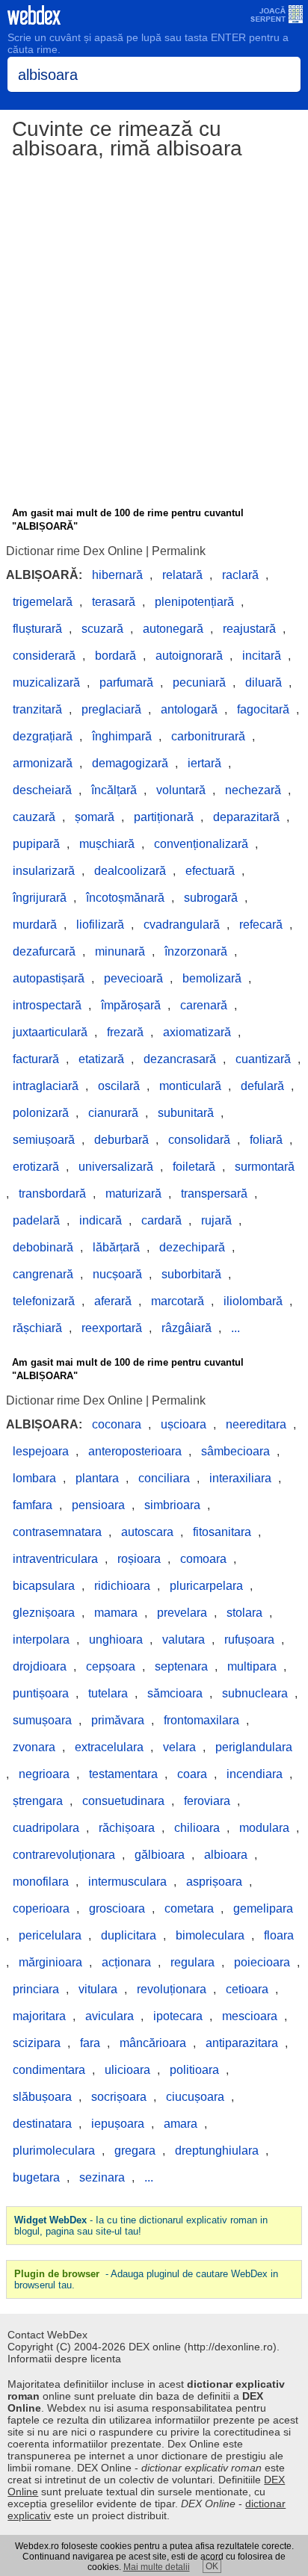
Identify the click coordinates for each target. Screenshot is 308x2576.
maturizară (133, 1193)
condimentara (49, 2070)
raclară (240, 575)
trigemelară (43, 602)
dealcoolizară (130, 871)
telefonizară (44, 1301)
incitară (262, 656)
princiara (36, 1989)
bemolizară (212, 978)
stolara (244, 1613)
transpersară (214, 1193)
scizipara (37, 2043)
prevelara (182, 1613)
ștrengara (38, 1801)
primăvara (118, 1720)
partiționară (164, 817)
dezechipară (192, 1247)
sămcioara (175, 1693)
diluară (264, 682)
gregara (135, 2151)
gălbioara (160, 1855)
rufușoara (249, 1640)
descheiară (42, 790)
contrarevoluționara (64, 1855)
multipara (252, 1666)
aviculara (110, 2016)
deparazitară (246, 817)
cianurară (113, 1113)
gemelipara (263, 1908)
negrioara (44, 1774)
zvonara (34, 1747)
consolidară (199, 1140)
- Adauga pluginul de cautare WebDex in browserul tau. (146, 2279)
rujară (216, 1220)
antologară (189, 709)
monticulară (190, 1086)
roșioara (139, 1559)
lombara (34, 1478)
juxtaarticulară (50, 1032)
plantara (97, 1478)
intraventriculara (55, 1559)
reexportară (112, 1328)
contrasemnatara (57, 1532)
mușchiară (107, 844)
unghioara (116, 1640)
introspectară (47, 1005)
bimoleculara (210, 1935)
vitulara (98, 1989)
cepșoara (111, 1666)
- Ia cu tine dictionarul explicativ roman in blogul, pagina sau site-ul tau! (141, 2226)
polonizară (41, 1113)
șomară (95, 817)
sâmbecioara (235, 1451)
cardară (161, 1220)
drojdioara (40, 1666)
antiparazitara (242, 2043)
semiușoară (44, 1140)
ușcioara (184, 1424)
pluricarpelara (206, 1586)
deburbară (121, 1140)
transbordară (52, 1193)
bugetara (36, 2177)
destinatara (42, 2124)
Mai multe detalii (157, 2567)
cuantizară (263, 1059)
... (235, 1328)
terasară (114, 602)
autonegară (173, 629)
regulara (192, 1962)
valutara (184, 1640)
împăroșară (131, 1005)
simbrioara (172, 1505)
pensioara (98, 1505)
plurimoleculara (54, 2151)
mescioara (250, 2016)
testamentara (123, 1774)
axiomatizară (197, 1032)
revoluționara (172, 1989)
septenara (181, 1666)
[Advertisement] (154, 335)
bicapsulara (44, 1586)
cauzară (34, 817)
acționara (126, 1962)
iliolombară (253, 1301)
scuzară (102, 629)
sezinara (102, 2177)
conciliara (164, 1478)
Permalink (179, 551)
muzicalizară (46, 682)
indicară (101, 1220)
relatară (182, 575)
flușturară (37, 629)
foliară (266, 1140)
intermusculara (127, 1882)
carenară (204, 1005)
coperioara (41, 1908)
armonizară (43, 763)
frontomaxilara (201, 1720)
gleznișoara (44, 1613)
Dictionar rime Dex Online (74, 551)
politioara (194, 2070)
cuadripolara (46, 1828)
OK (212, 2566)
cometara (189, 1908)
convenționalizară (201, 844)
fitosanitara (222, 1532)
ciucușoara (195, 2097)
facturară (36, 1059)
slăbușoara (42, 2097)
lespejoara (41, 1451)
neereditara (256, 1424)
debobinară (43, 1247)
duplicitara (129, 1935)
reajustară (249, 629)
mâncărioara (153, 2043)
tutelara (108, 1693)
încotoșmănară (125, 898)
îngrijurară (40, 898)
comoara (203, 1559)
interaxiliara (240, 1478)
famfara (33, 1505)
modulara (264, 1828)
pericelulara (50, 1935)
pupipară (36, 844)
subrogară (211, 898)
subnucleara (255, 1693)
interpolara (41, 1640)
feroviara (207, 1801)
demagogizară (130, 763)
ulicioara (127, 2070)
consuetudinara (123, 1801)
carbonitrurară (208, 736)
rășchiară (37, 1328)
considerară (44, 656)
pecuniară (199, 682)
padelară (36, 1220)
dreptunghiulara (217, 2151)
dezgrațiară (43, 736)
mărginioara (50, 1962)
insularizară (44, 871)
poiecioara (262, 1962)
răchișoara (127, 1828)
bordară (115, 656)
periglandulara (254, 1747)
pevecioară (133, 978)
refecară (261, 925)
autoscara (147, 1532)
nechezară (253, 790)
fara (90, 2043)
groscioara (117, 1908)
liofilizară (100, 925)
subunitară (186, 1113)
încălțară (114, 790)
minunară (120, 951)
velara (179, 1747)
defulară (262, 1086)
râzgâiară (187, 1328)
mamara (116, 1613)
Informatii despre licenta (64, 2359)
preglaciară (111, 709)
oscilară (119, 1086)
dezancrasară (180, 1059)
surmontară (265, 1167)
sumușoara (42, 1720)
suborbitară (191, 1274)
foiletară (194, 1167)
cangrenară (43, 1274)
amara (181, 2124)
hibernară (117, 575)
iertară (204, 763)
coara (192, 1774)
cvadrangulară (182, 925)
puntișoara (41, 1693)
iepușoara (118, 2124)
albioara (226, 1855)
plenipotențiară (194, 602)
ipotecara (178, 2016)
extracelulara (109, 1747)
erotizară (36, 1167)
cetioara (247, 1989)
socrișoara (119, 2097)
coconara (117, 1424)
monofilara (41, 1882)
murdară (35, 925)
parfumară (126, 682)
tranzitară (37, 709)
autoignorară (189, 656)
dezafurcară (44, 951)
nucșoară (117, 1274)
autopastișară (49, 978)
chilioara (197, 1828)
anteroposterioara (135, 1451)
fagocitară (263, 709)
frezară (125, 1032)
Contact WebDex (47, 2335)
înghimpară (122, 736)
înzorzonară (196, 951)
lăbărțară (116, 1247)
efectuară (210, 871)
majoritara (39, 2016)
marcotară (178, 1301)
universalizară (116, 1167)
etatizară (101, 1059)
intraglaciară (46, 1086)
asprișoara (214, 1882)
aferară (113, 1301)
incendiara (255, 1774)
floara (279, 1935)
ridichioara (122, 1586)
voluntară (181, 790)
